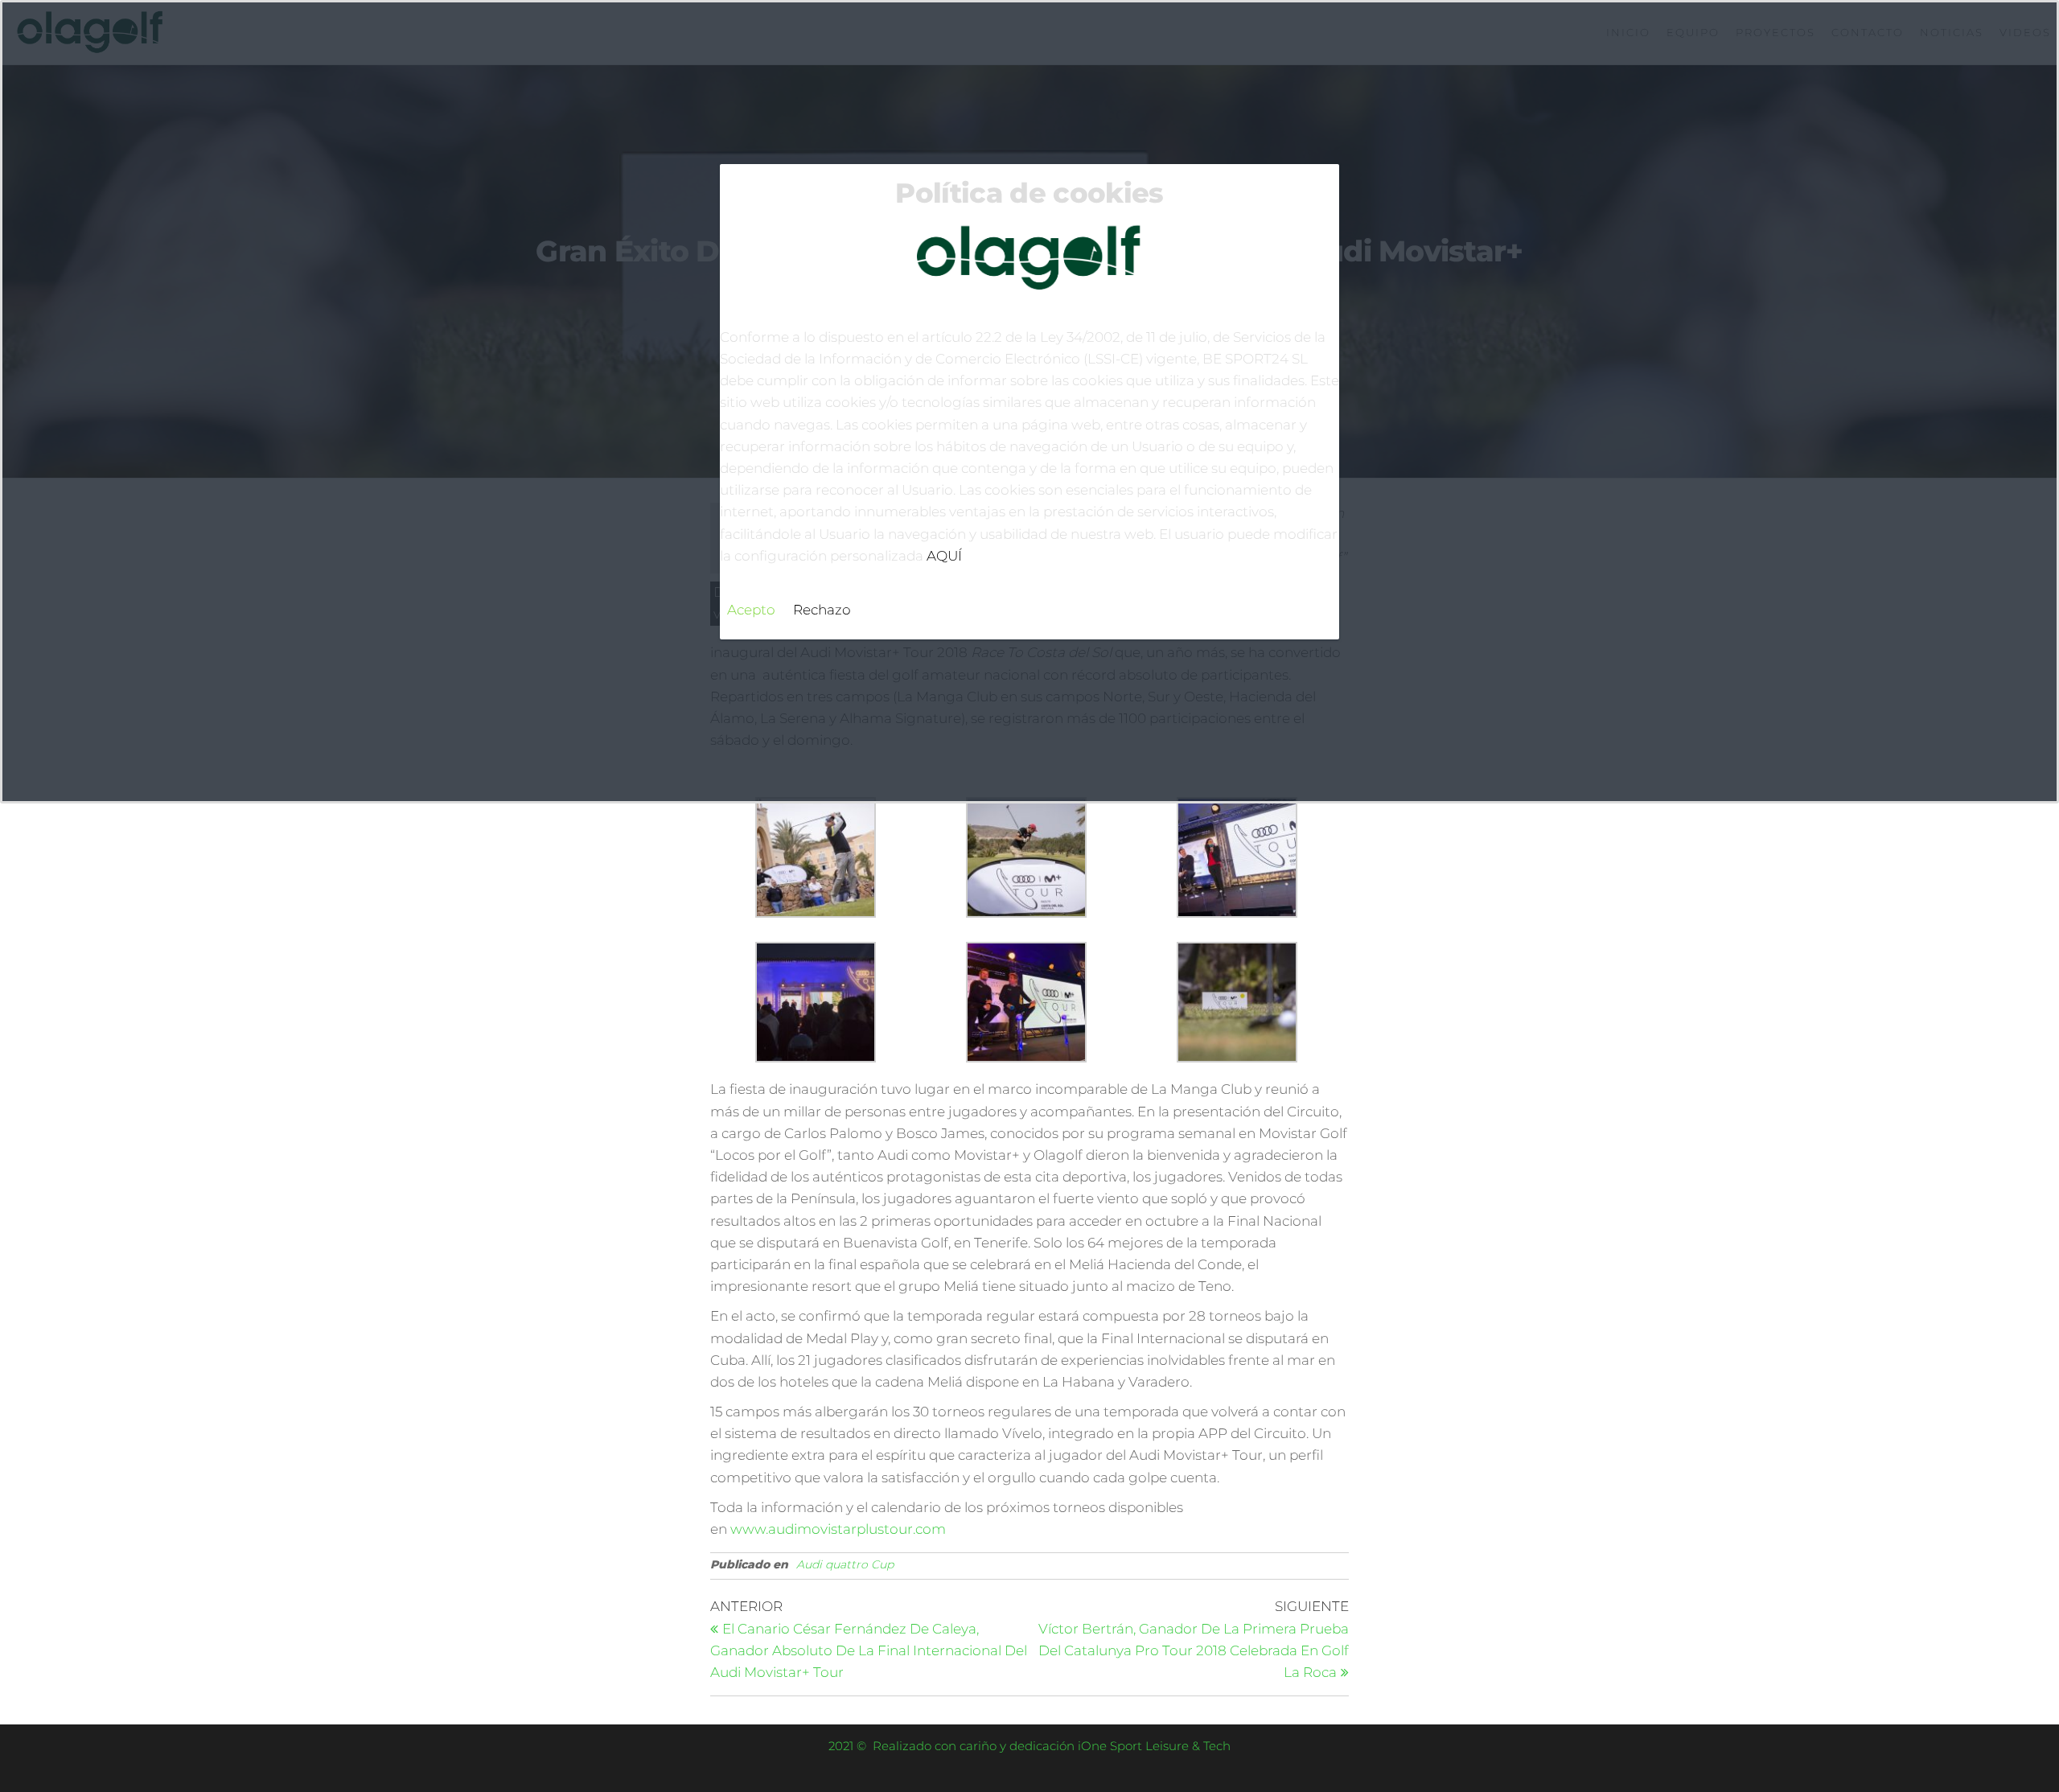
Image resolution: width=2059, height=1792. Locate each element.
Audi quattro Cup (845, 1564)
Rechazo (822, 610)
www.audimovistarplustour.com (838, 1529)
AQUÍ (944, 556)
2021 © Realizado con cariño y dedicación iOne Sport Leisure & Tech (1029, 1746)
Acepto (751, 610)
